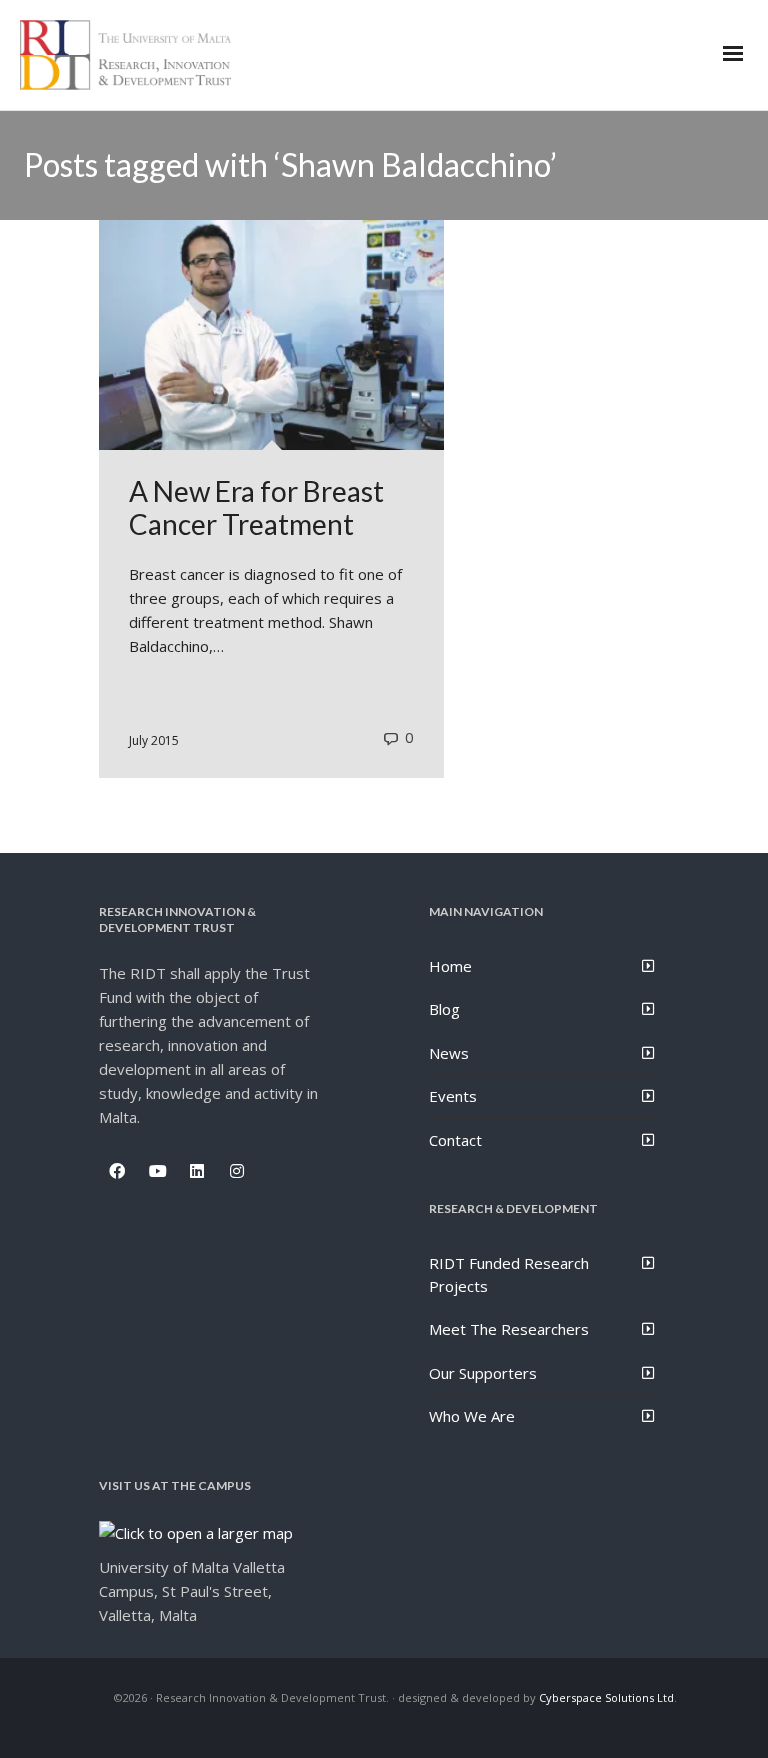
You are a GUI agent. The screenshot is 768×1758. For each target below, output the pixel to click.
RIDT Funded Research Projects (509, 1274)
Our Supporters (483, 1373)
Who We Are (472, 1416)
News (449, 1053)
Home (450, 966)
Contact (455, 1140)
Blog (444, 1009)
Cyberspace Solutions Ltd (606, 1697)
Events (453, 1096)
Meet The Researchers (509, 1329)
